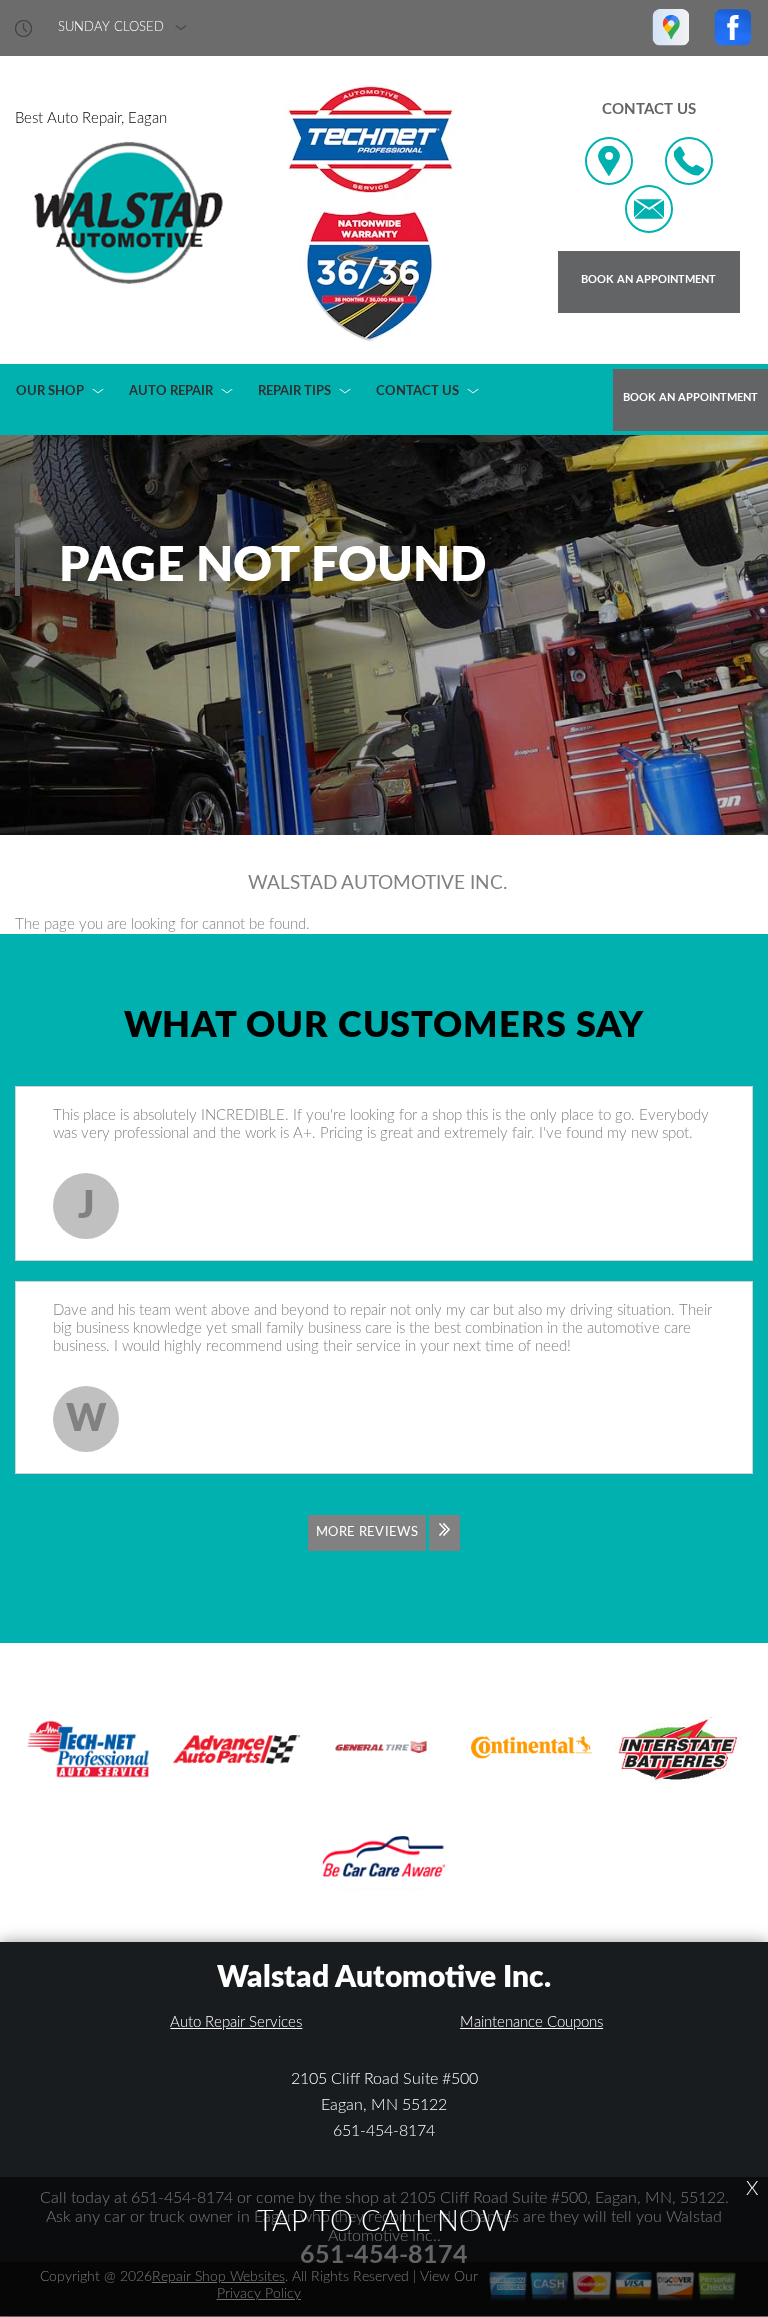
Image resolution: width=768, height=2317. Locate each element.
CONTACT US (417, 391)
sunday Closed (111, 27)
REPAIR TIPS (294, 391)
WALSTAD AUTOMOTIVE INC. (377, 883)
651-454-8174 (384, 2131)
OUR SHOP (50, 391)
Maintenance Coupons (531, 2022)
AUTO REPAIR (171, 391)
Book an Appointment (648, 279)
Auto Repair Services (236, 2022)
